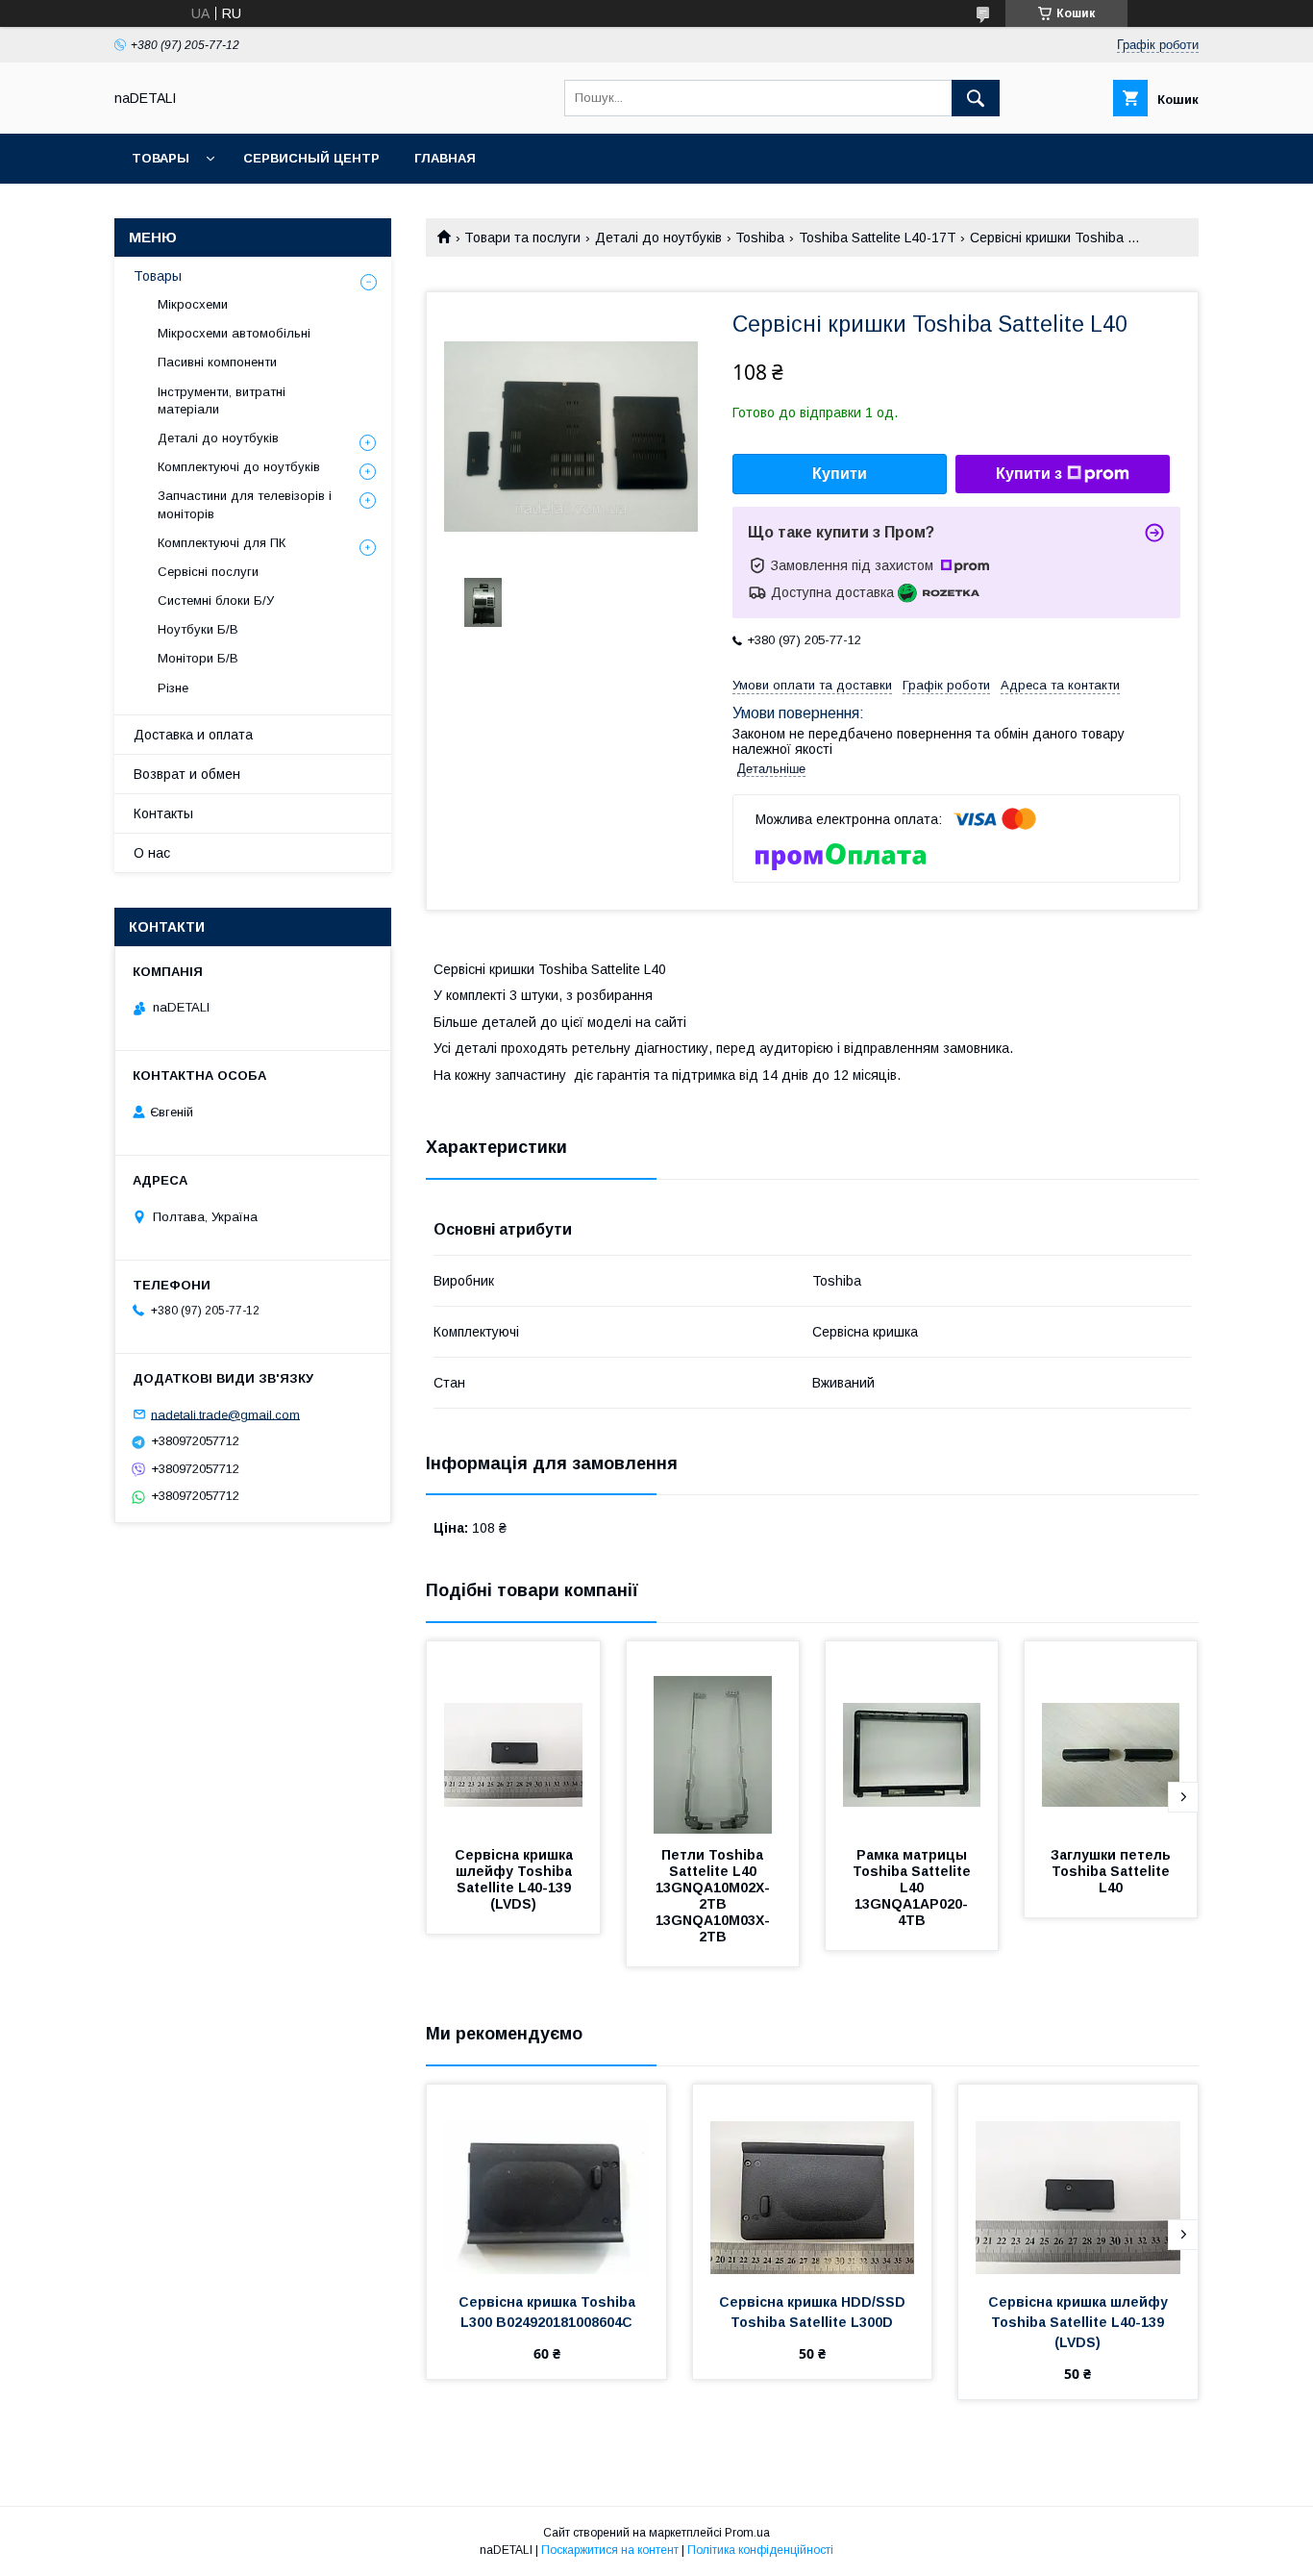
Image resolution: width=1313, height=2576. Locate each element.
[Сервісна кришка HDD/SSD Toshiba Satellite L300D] (813, 2181)
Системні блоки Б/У (216, 600)
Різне (173, 688)
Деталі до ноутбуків (658, 238)
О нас (152, 853)
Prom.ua (747, 2533)
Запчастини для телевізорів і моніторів (245, 504)
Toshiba (760, 238)
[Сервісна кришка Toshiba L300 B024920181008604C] (546, 2181)
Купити (840, 474)
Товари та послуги (522, 238)
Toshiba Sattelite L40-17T (878, 238)
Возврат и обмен (187, 774)
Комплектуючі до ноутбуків (239, 467)
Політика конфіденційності (760, 2550)
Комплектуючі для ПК (222, 543)
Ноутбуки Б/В (198, 629)
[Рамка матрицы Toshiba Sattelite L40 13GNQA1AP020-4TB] (912, 1738)
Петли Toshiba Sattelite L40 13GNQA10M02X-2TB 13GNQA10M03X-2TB (713, 1896)
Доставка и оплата (193, 735)
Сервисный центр (311, 158)
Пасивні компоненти (217, 362)
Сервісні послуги (208, 572)
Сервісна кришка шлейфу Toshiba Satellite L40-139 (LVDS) (516, 1879)
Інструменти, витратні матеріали (222, 400)
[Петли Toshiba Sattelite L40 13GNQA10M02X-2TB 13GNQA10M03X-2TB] (713, 1738)
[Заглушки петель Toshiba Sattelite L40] (1111, 1738)
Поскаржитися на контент (610, 2550)
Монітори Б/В (198, 658)
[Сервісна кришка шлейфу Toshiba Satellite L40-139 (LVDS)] (513, 1738)
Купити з (1029, 474)
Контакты (163, 813)
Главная (445, 158)
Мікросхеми (193, 304)
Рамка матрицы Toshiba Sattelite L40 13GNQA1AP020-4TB (914, 1888)
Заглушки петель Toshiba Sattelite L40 (1113, 1871)
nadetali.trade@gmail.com (225, 1414)
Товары (161, 158)
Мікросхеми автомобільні (234, 333)
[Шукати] (976, 98)
